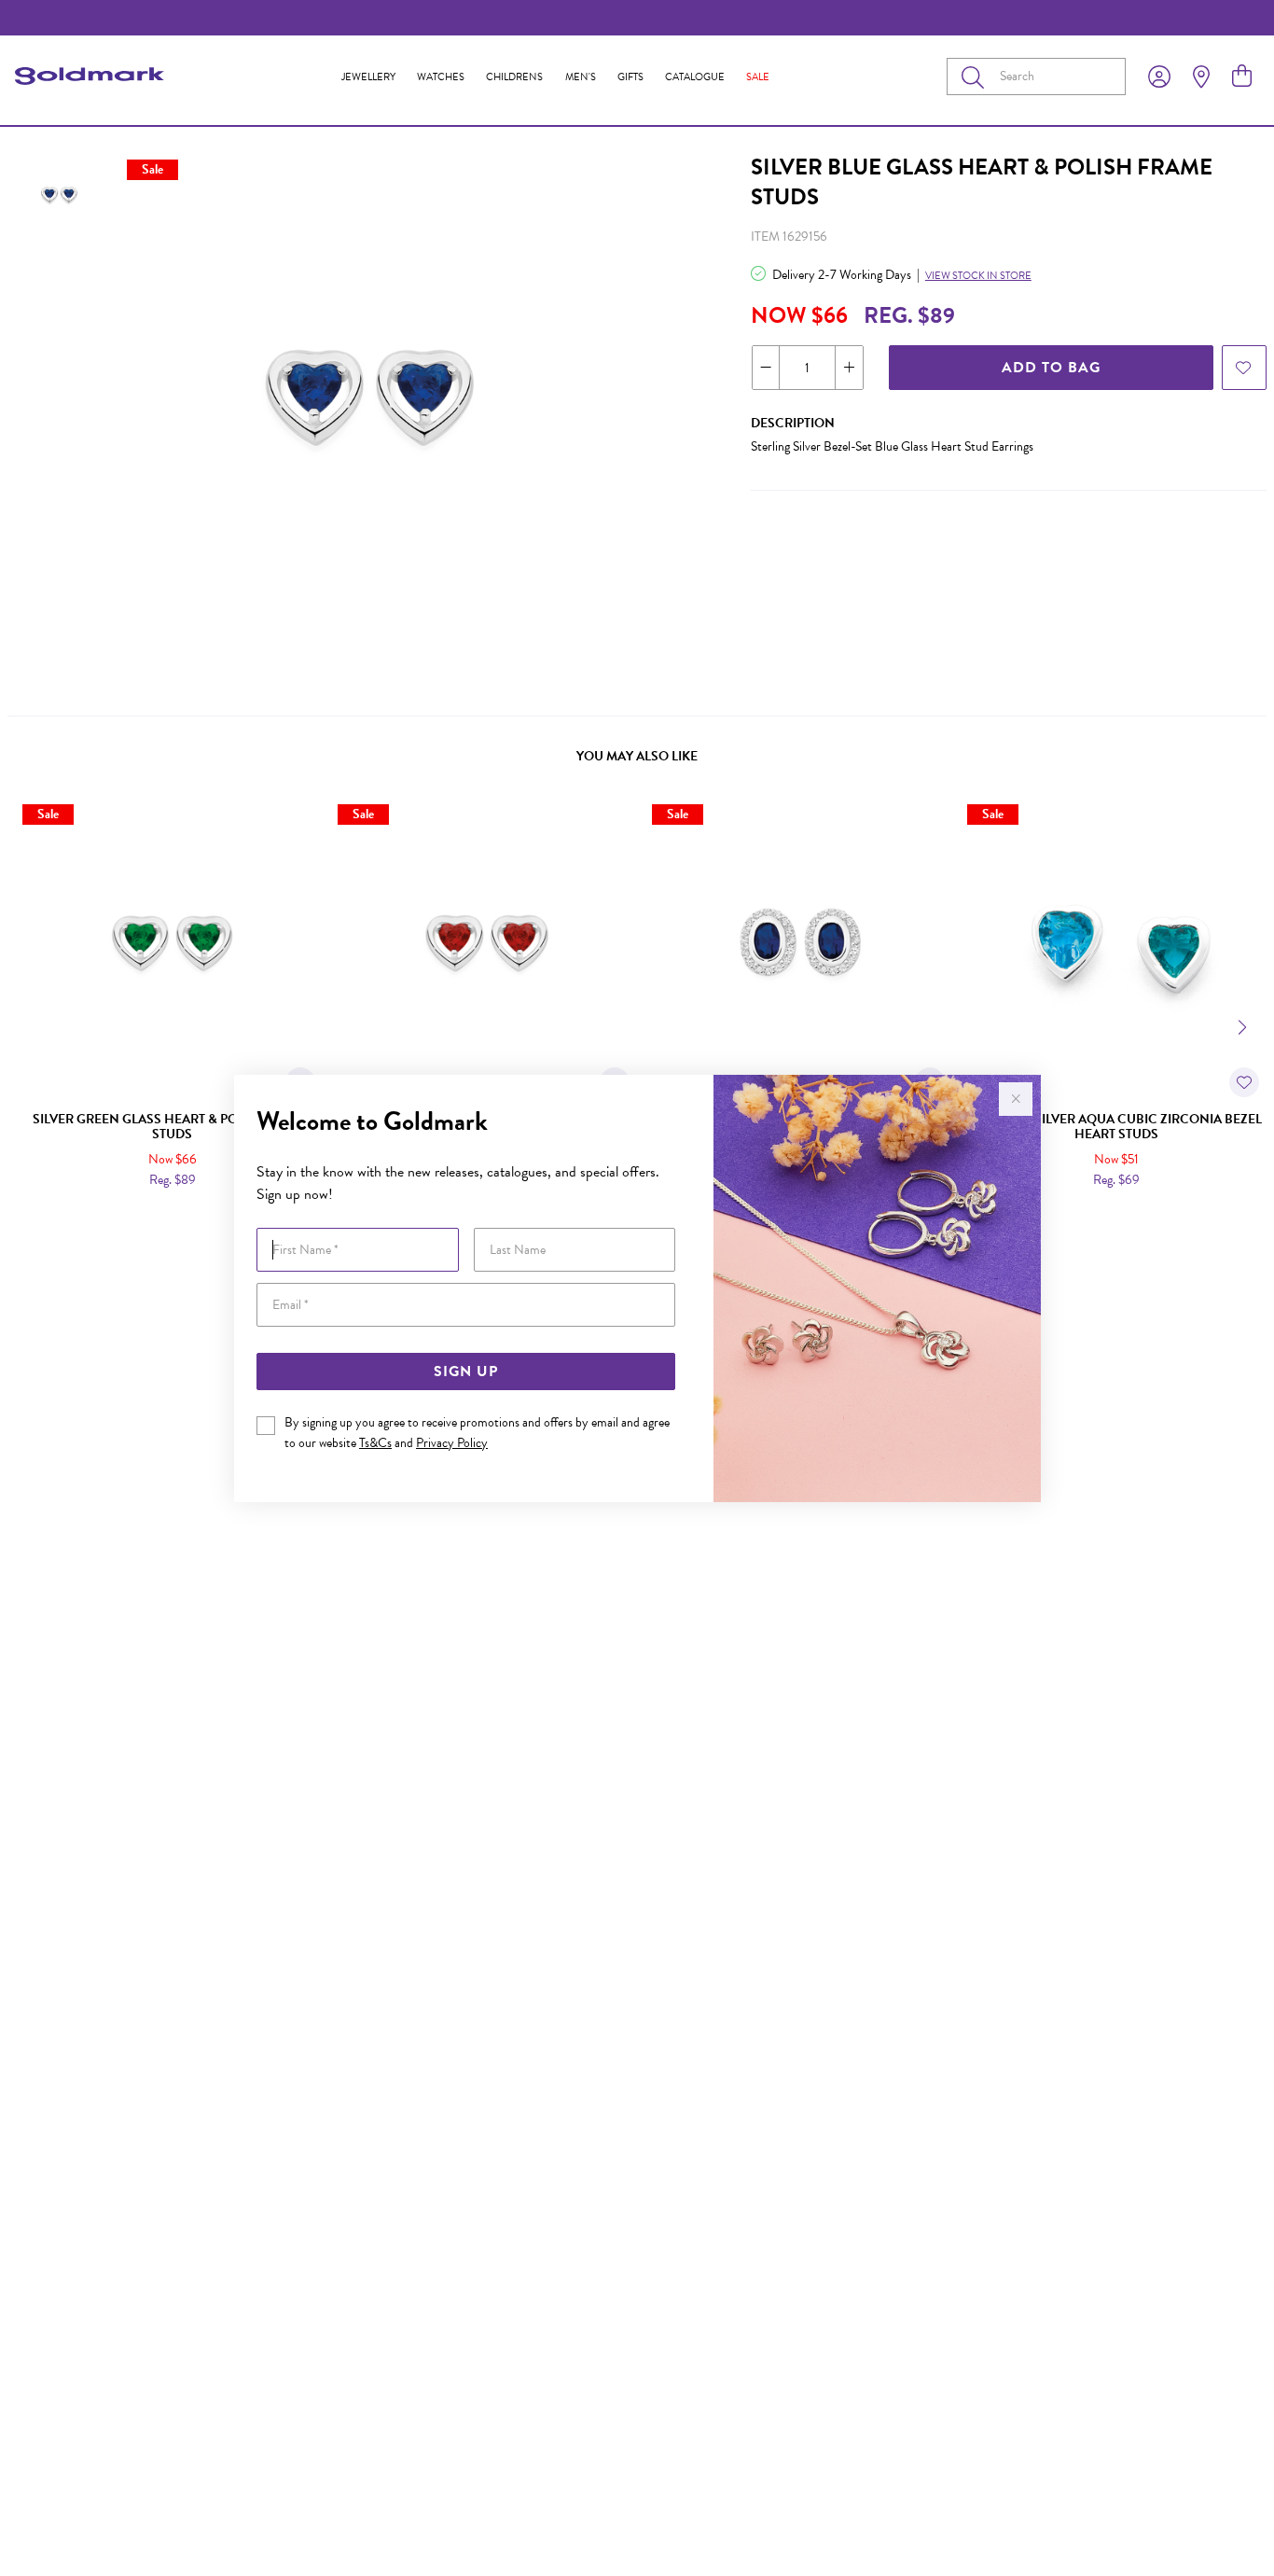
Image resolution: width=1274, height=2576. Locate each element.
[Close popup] (1016, 1099)
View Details (95, 1220)
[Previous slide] (30, 1025)
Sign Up (466, 1372)
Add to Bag (1051, 368)
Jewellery (368, 77)
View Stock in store (978, 276)
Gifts (630, 77)
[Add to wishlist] (1244, 368)
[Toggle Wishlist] (1244, 1082)
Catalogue (695, 77)
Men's (581, 77)
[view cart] (1242, 77)
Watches (441, 77)
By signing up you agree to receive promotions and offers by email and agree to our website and (477, 1433)
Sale (758, 77)
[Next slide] (1244, 1025)
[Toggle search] (976, 77)
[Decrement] (766, 368)
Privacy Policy (452, 1443)
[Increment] (849, 368)
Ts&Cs (375, 1443)
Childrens (514, 77)
